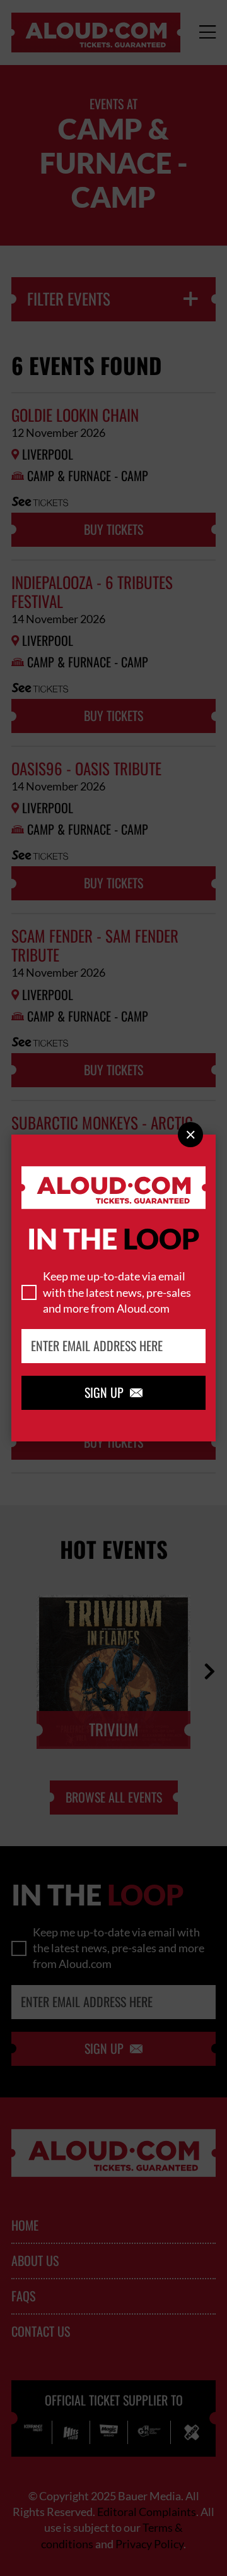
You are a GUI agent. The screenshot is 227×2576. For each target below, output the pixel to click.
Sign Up (113, 1393)
